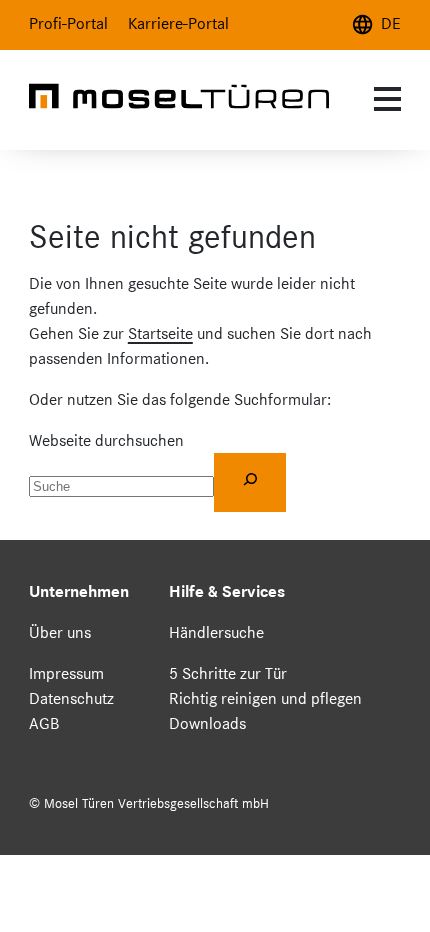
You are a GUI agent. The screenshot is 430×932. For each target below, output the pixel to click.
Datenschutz (71, 698)
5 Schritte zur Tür (228, 673)
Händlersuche (216, 632)
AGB (44, 723)
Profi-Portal (68, 23)
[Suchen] (250, 482)
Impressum (66, 673)
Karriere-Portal (178, 23)
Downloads (207, 723)
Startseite (160, 333)
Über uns (60, 632)
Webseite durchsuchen (106, 440)
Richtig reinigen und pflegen (265, 698)
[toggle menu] (384, 98)
